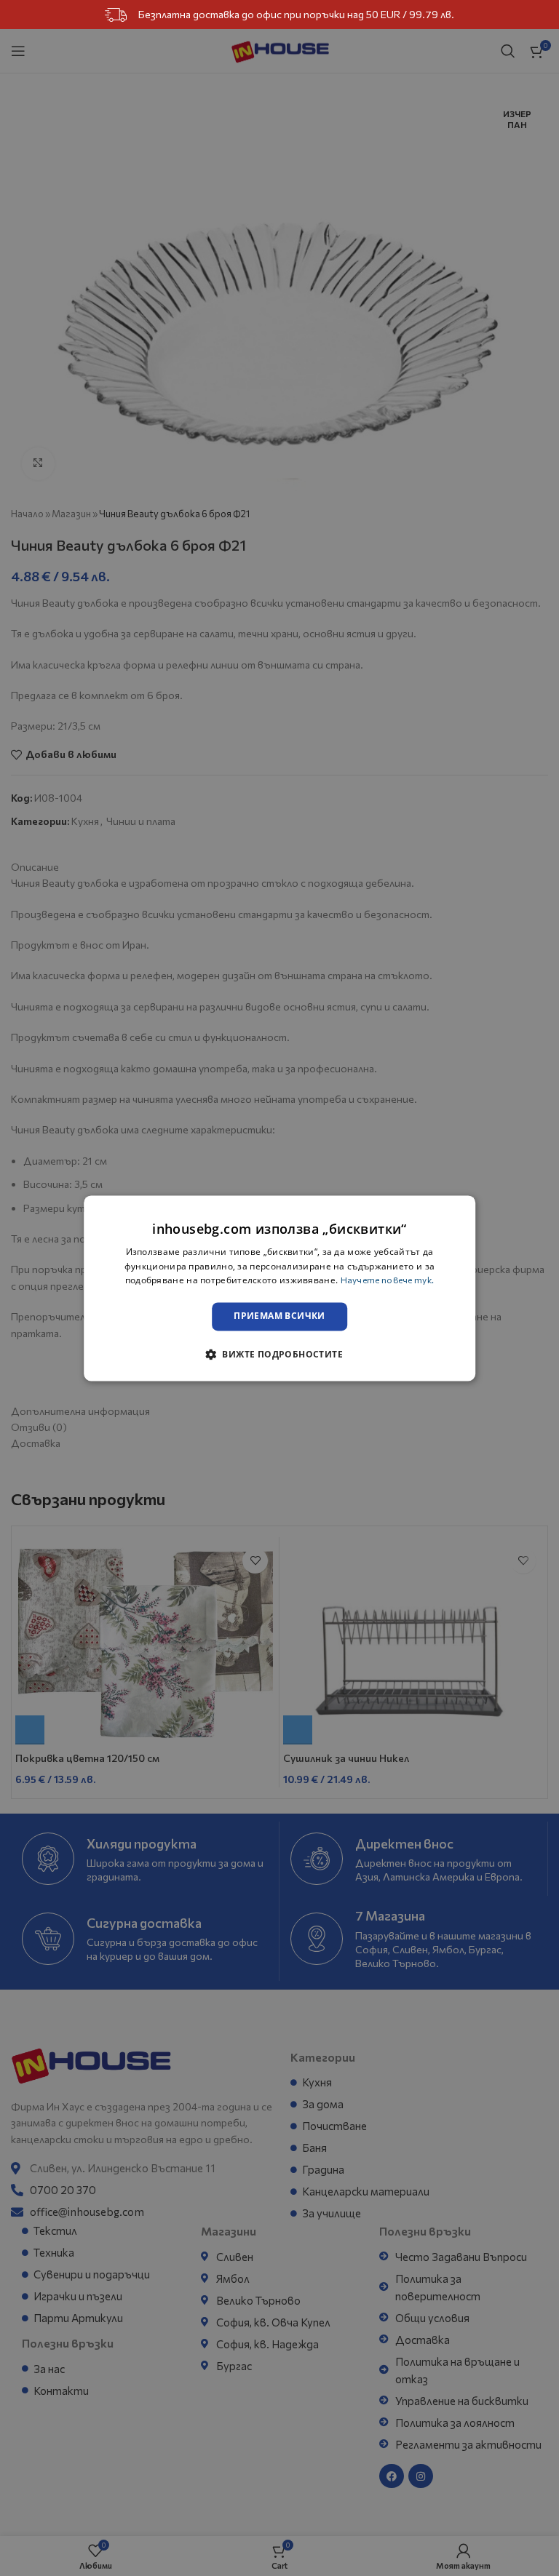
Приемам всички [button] (279, 1316)
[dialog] (279, 1288)
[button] (279, 1354)
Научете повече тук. (388, 1280)
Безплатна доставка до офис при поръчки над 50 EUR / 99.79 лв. (296, 14)
